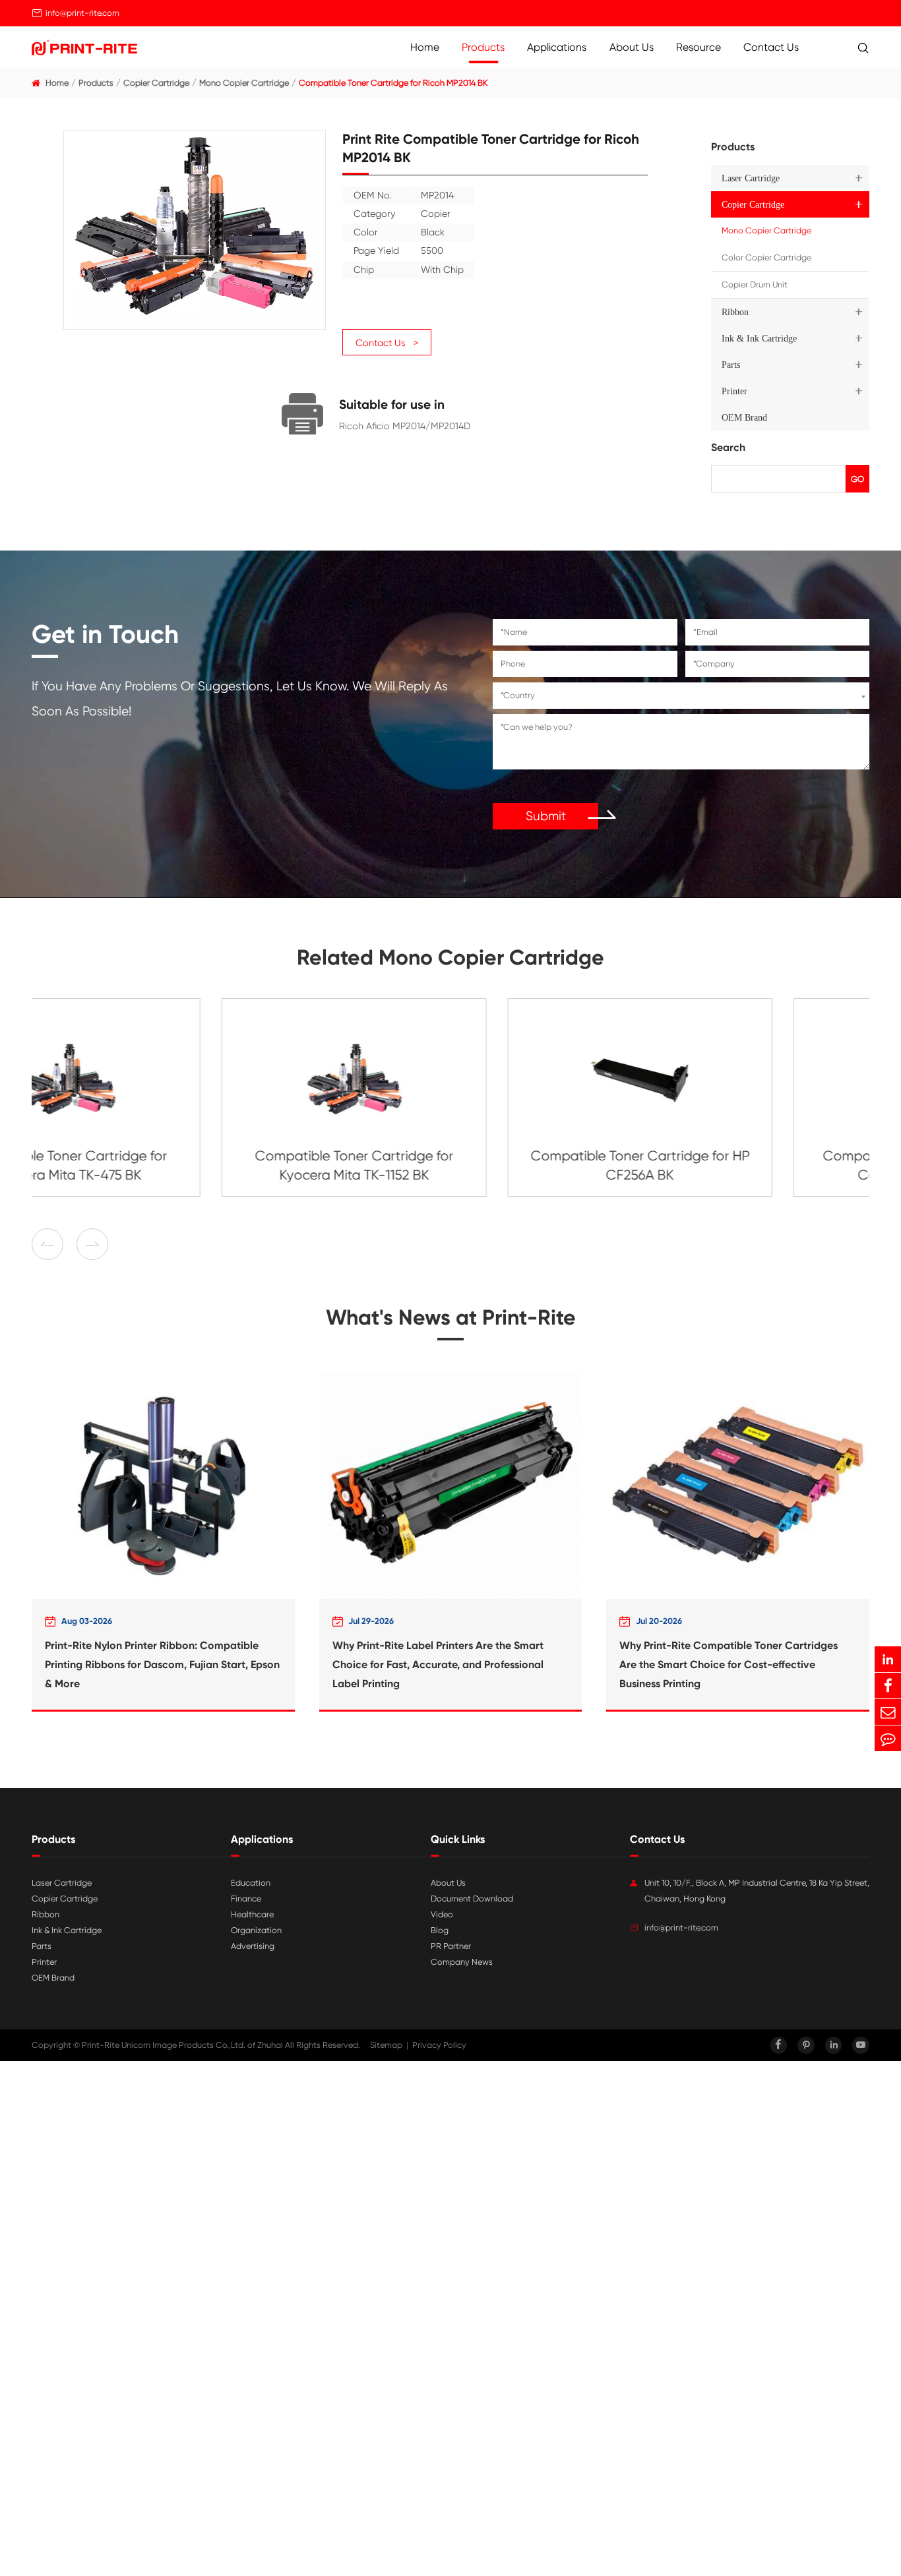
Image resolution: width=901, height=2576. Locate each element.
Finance (246, 1899)
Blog (440, 1930)
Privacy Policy (439, 2045)
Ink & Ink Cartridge (759, 338)
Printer (734, 391)
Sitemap (386, 2045)
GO (857, 479)
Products (483, 47)
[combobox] (681, 696)
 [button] (47, 1244)
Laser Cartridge (751, 178)
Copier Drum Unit (755, 285)
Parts (731, 365)
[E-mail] (888, 1712)
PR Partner (451, 1946)
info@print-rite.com (82, 13)
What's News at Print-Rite (451, 1317)
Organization (256, 1930)
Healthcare (252, 1914)
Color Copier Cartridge (766, 257)
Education (251, 1883)
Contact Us (771, 47)
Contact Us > (387, 343)
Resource (699, 47)
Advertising (253, 1946)
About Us (632, 47)
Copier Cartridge (156, 83)
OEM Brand (744, 417)
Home (425, 47)
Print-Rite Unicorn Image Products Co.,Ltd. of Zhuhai (182, 2045)
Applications (557, 47)
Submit (546, 816)
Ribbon (735, 312)
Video (442, 1914)
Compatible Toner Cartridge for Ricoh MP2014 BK (393, 83)
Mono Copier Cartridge (244, 83)
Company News (462, 1962)
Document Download (472, 1899)
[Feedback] (888, 1738)
